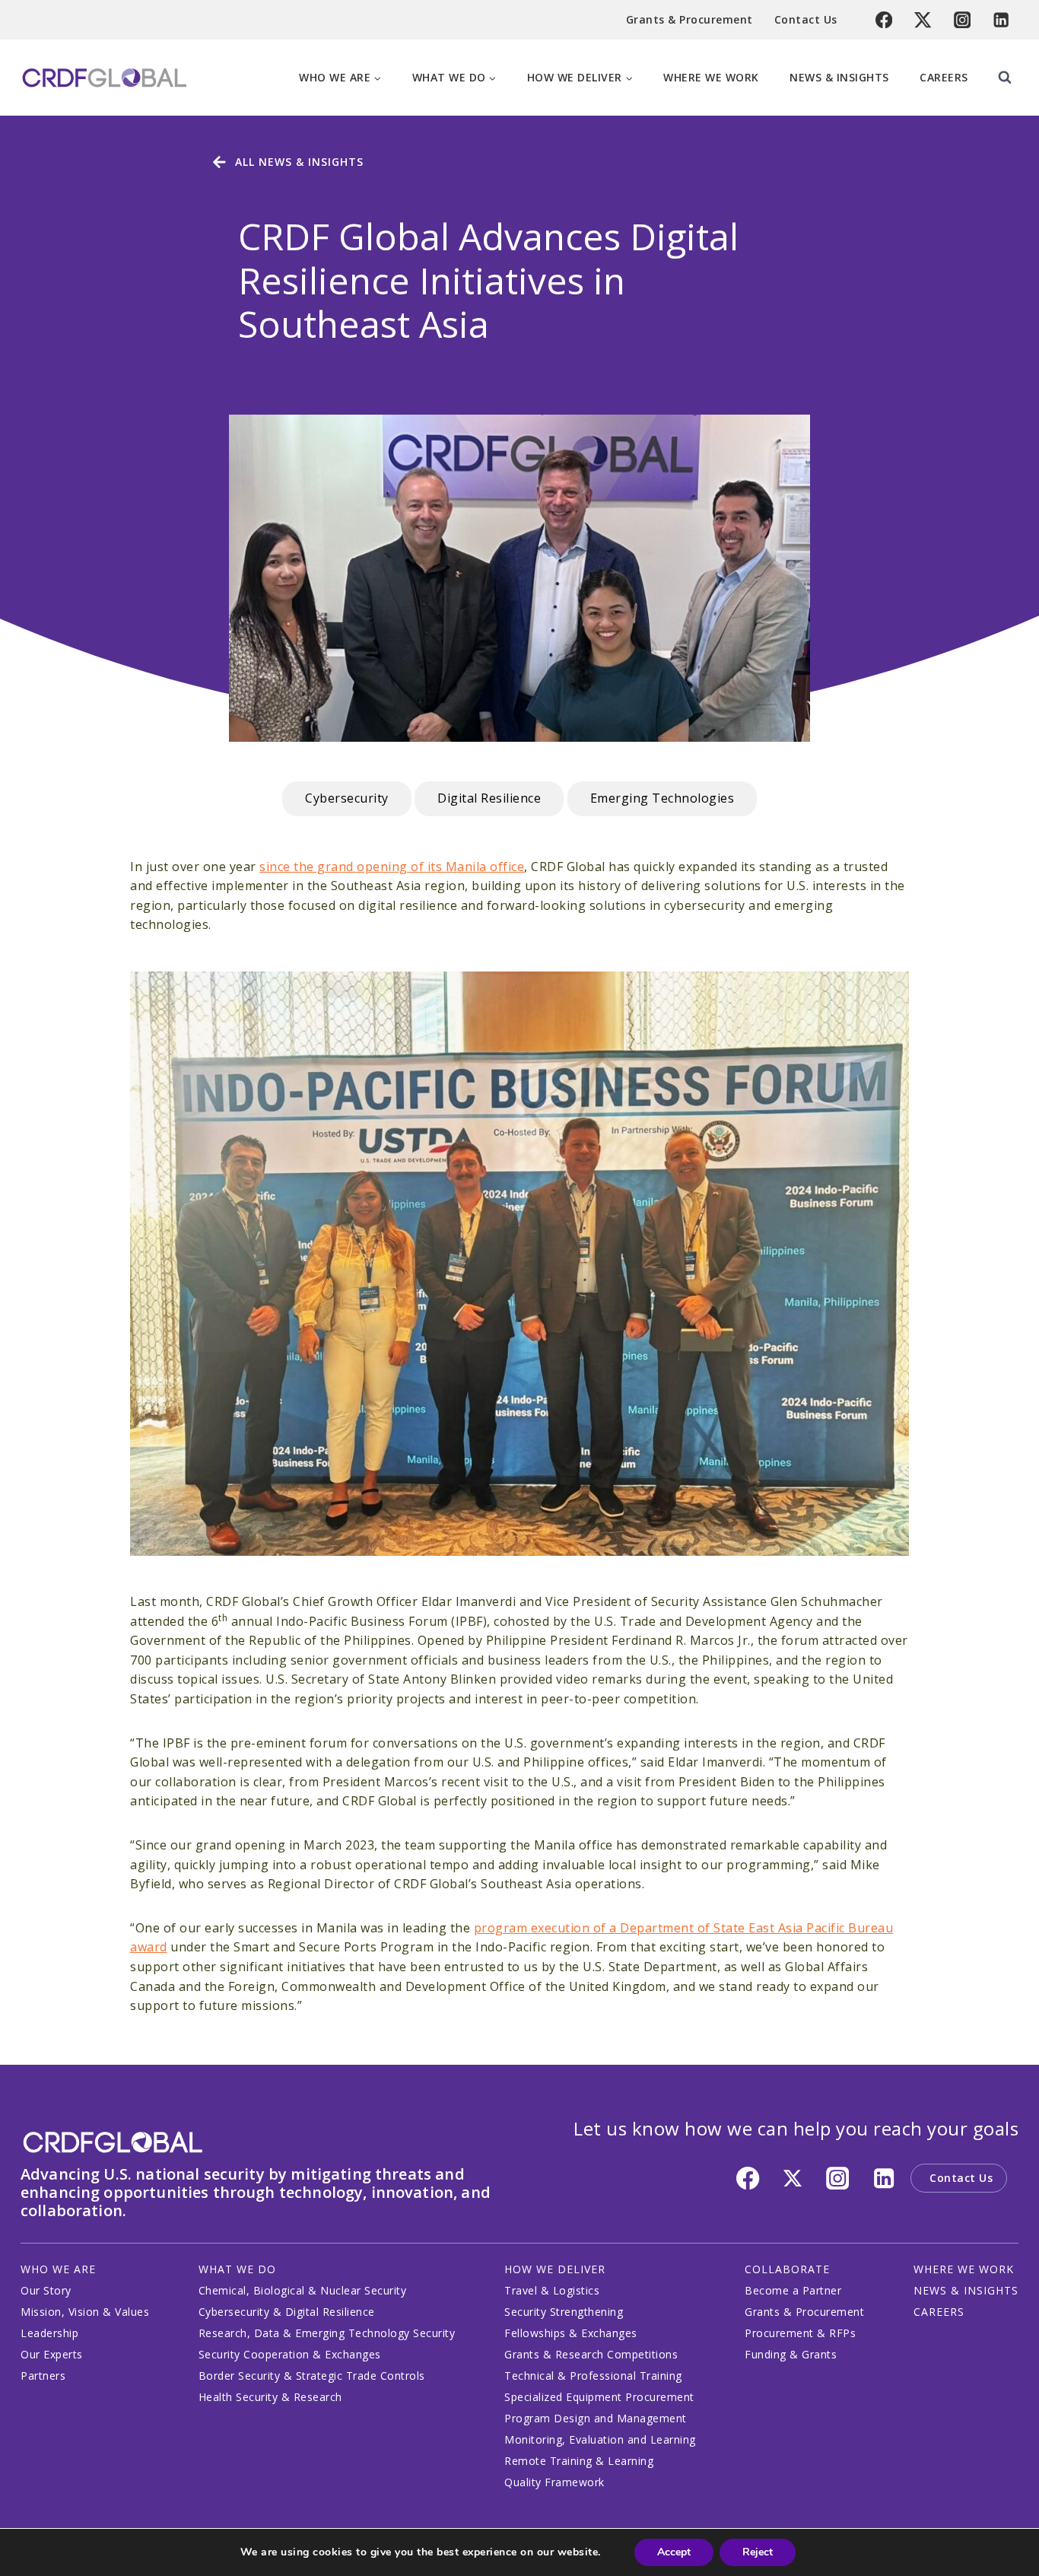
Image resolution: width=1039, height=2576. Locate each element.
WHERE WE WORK (964, 2269)
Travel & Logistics (552, 2290)
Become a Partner (793, 2290)
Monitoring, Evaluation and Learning (600, 2439)
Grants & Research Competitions (591, 2354)
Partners (43, 2376)
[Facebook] (884, 20)
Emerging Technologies (662, 798)
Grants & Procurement (689, 19)
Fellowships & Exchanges (571, 2333)
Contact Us (806, 19)
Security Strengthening (564, 2312)
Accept (674, 2552)
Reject (758, 2552)
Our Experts (52, 2354)
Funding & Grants (791, 2354)
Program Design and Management (596, 2418)
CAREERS (939, 2312)
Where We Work (711, 77)
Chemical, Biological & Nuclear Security (303, 2290)
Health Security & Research (270, 2397)
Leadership (49, 2333)
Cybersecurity (347, 798)
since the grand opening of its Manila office (392, 867)
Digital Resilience (489, 798)
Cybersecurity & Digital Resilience (287, 2312)
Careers (944, 77)
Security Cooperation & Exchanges (290, 2354)
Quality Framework (554, 2482)
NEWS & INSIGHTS (966, 2290)
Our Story (46, 2290)
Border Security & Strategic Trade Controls (312, 2376)
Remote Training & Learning (579, 2461)
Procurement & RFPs (800, 2333)
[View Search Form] (1005, 78)
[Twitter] (923, 20)
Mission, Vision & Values (85, 2312)
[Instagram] (963, 20)
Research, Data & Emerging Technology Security (327, 2333)
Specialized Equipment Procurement (599, 2397)
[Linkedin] (1001, 20)
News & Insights (839, 77)
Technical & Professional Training (593, 2376)
